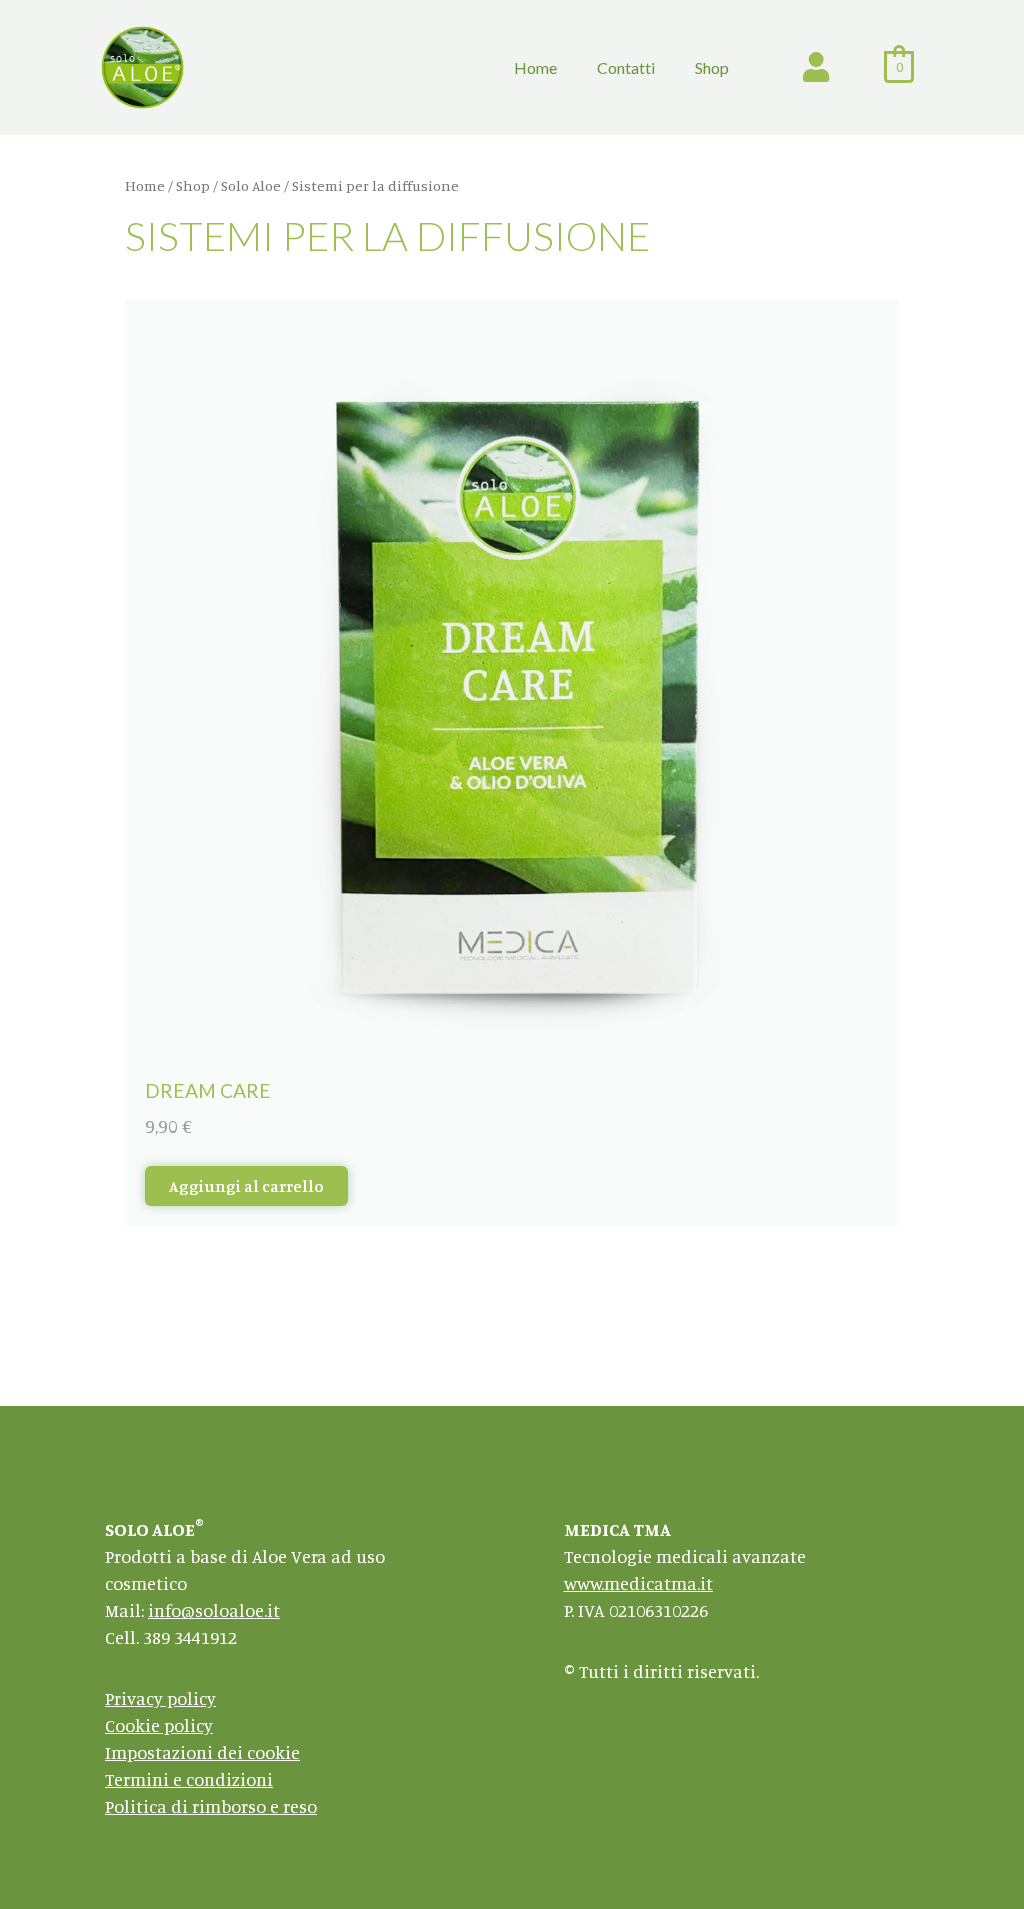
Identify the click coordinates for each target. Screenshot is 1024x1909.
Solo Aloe (251, 185)
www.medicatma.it (638, 1583)
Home (535, 67)
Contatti (626, 67)
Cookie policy (159, 1725)
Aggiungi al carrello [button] (246, 1186)
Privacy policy (160, 1698)
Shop (712, 67)
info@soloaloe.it (214, 1610)
